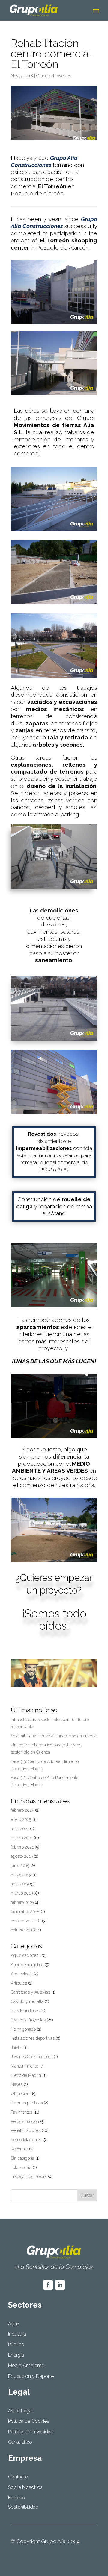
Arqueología (22, 1974)
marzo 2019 (22, 1893)
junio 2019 (20, 1866)
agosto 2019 (22, 1856)
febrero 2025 (22, 1810)
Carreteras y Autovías (30, 1992)
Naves (17, 2084)
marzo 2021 (22, 1838)
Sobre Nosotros (25, 2487)
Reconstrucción (25, 2121)
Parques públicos (27, 2103)
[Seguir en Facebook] (48, 2285)
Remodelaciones (26, 2140)
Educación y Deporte (31, 2376)
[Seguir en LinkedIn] (60, 2285)
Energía (16, 2355)
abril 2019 (20, 1884)
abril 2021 (20, 1829)
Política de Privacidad (31, 2432)
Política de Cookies (29, 2421)
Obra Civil (20, 2094)
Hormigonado (23, 2029)
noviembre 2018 (26, 1921)
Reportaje (19, 2149)
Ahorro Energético (27, 1965)
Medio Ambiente (26, 2365)
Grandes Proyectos (54, 76)
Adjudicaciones (25, 1955)
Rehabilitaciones (26, 2130)
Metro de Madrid (26, 2075)
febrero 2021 (22, 1847)
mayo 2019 (21, 1875)
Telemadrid (21, 2168)
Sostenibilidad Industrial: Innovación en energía (54, 1736)
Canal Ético (20, 2442)
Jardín (16, 2048)
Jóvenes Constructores (32, 2057)
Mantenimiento (24, 2066)
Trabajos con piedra (29, 2176)
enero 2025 (21, 1819)
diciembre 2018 (25, 1912)
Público (16, 2345)
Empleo (17, 2498)
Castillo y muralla (27, 2001)
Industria (17, 2334)
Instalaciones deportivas (33, 2038)
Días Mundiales (25, 2011)
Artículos (19, 1983)
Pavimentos (21, 2112)
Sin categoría (22, 2158)
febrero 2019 (22, 1902)
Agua (14, 2324)
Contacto (18, 2477)
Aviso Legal (21, 2411)
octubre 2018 (23, 1930)
